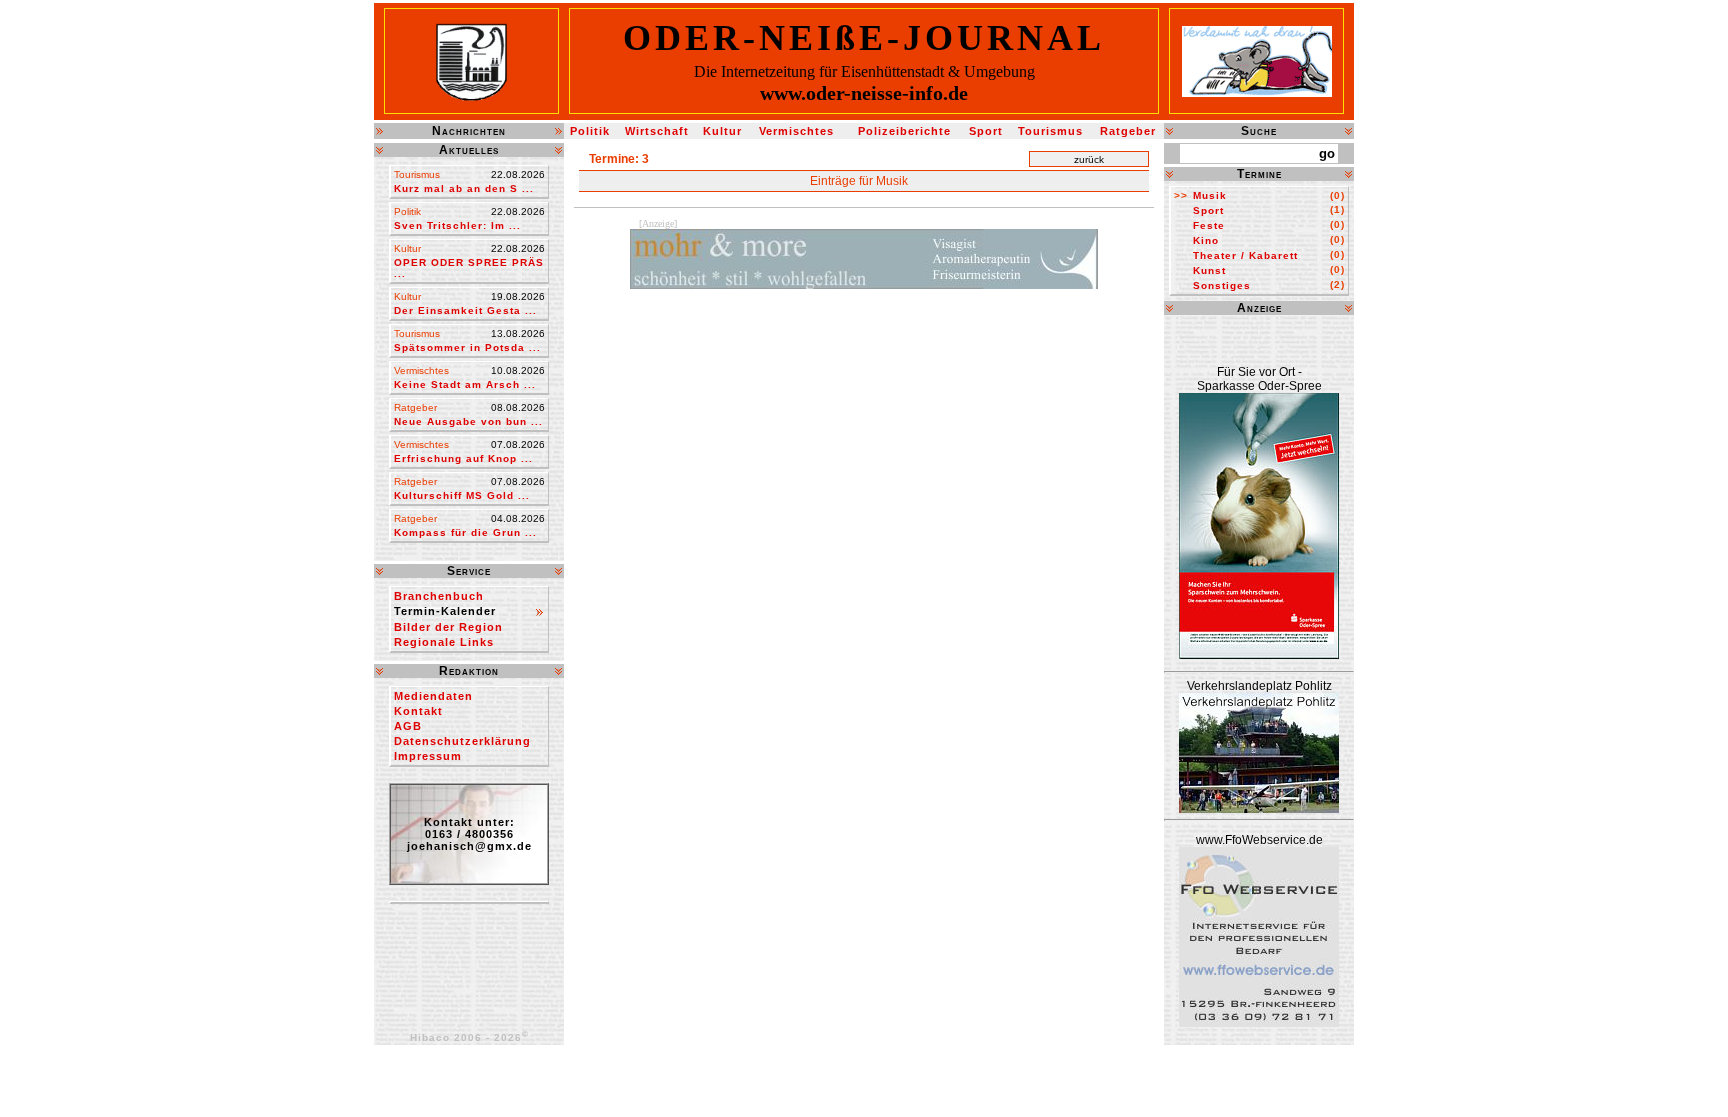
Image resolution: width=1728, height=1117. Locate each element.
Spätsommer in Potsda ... (467, 347)
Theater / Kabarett (1245, 255)
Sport (986, 131)
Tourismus (1050, 131)
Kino (1206, 240)
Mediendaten (433, 696)
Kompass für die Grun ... (465, 532)
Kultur (722, 131)
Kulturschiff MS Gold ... (462, 495)
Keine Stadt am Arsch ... (465, 384)
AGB (408, 726)
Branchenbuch (439, 596)
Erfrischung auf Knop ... (463, 458)
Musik (1210, 195)
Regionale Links (444, 642)
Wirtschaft (657, 131)
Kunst (1209, 270)
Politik (590, 131)
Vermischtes (796, 131)
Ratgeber (1128, 131)
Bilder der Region (448, 627)
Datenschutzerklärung (462, 741)
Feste (1209, 225)
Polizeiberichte (904, 131)
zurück (1089, 159)
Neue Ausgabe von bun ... (468, 421)
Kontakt (418, 711)
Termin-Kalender (445, 611)
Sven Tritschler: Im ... (457, 225)
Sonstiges (1222, 285)
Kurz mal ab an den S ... (464, 188)
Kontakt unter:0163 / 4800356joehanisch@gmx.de (469, 834)
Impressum (428, 756)
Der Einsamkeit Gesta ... (465, 310)
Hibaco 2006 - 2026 (469, 1037)
